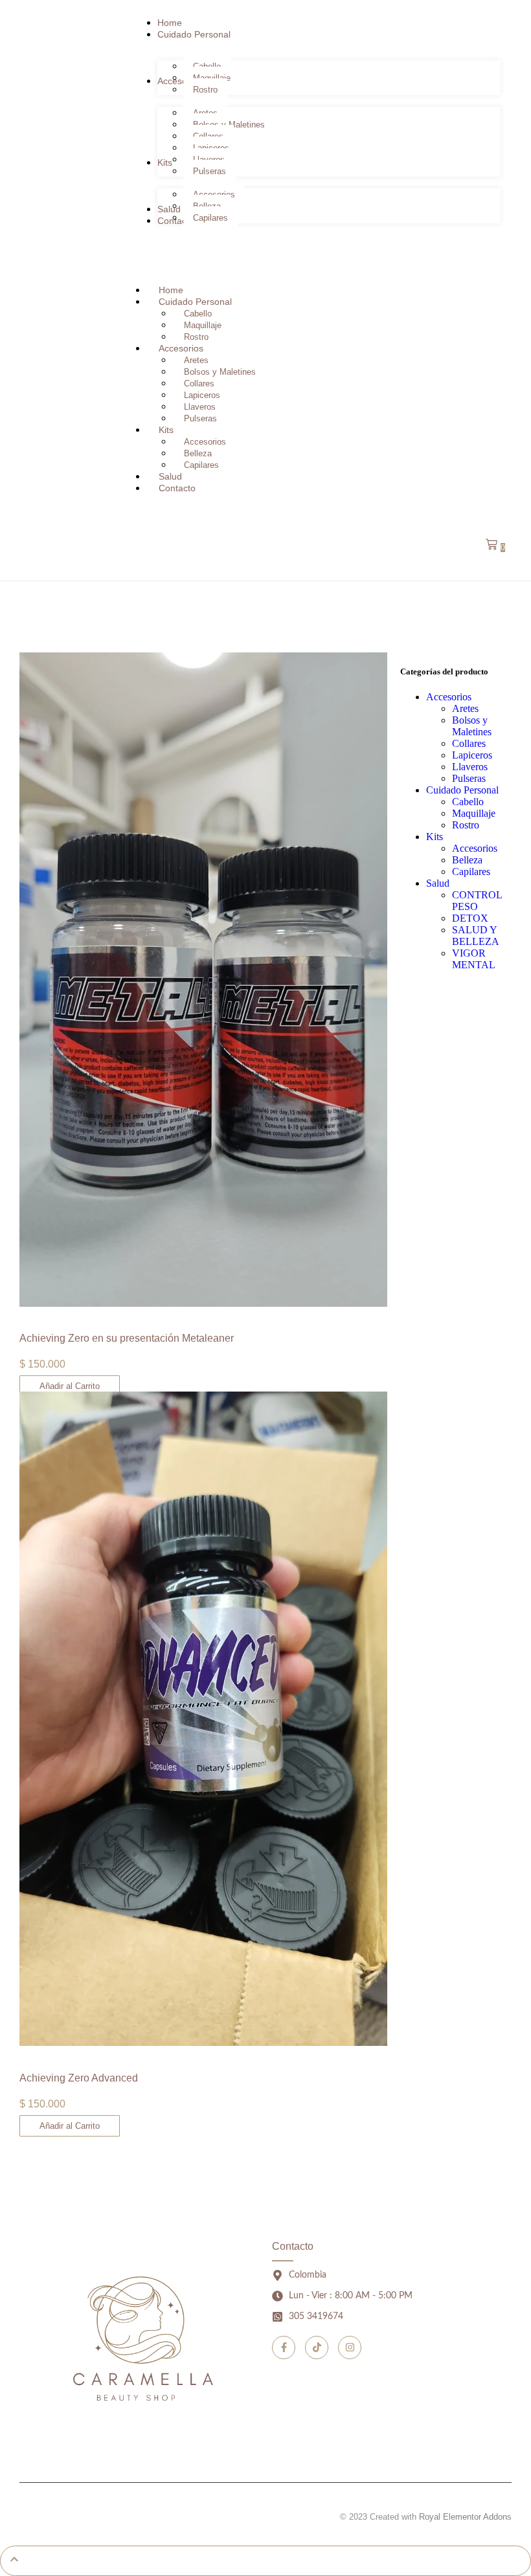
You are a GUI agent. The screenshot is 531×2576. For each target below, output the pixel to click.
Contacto (177, 488)
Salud (438, 883)
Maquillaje (203, 325)
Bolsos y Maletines (220, 372)
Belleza (198, 453)
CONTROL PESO (477, 901)
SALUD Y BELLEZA (476, 936)
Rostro (466, 825)
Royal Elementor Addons (465, 2517)
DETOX (470, 918)
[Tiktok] (317, 2348)
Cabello (198, 314)
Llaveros (200, 407)
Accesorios (181, 348)
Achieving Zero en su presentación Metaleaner (127, 1338)
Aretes (196, 360)
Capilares (201, 465)
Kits (166, 430)
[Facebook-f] (284, 2348)
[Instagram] (350, 2348)
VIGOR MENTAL (474, 959)
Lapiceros (202, 395)
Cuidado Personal (195, 302)
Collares (199, 383)
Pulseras (469, 778)
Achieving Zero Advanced (79, 2078)
